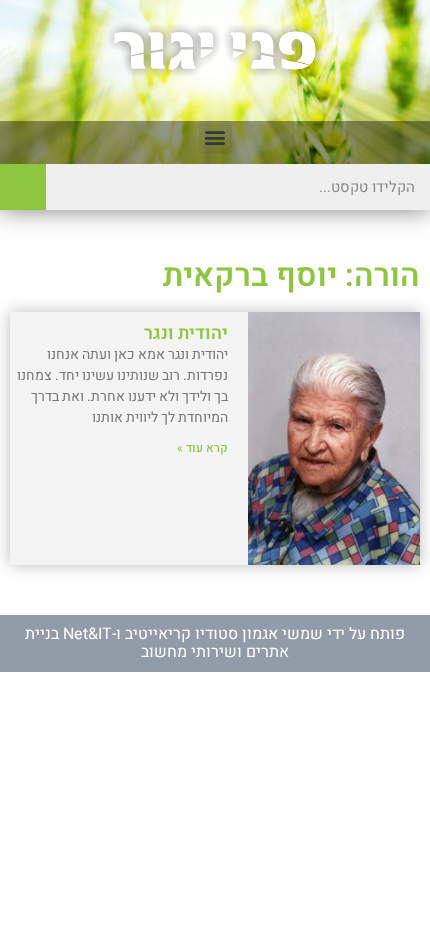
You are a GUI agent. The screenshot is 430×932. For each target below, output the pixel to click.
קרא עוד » (202, 448)
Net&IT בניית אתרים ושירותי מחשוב (157, 643)
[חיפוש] (23, 187)
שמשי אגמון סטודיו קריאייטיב (224, 634)
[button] (215, 137)
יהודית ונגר (186, 333)
